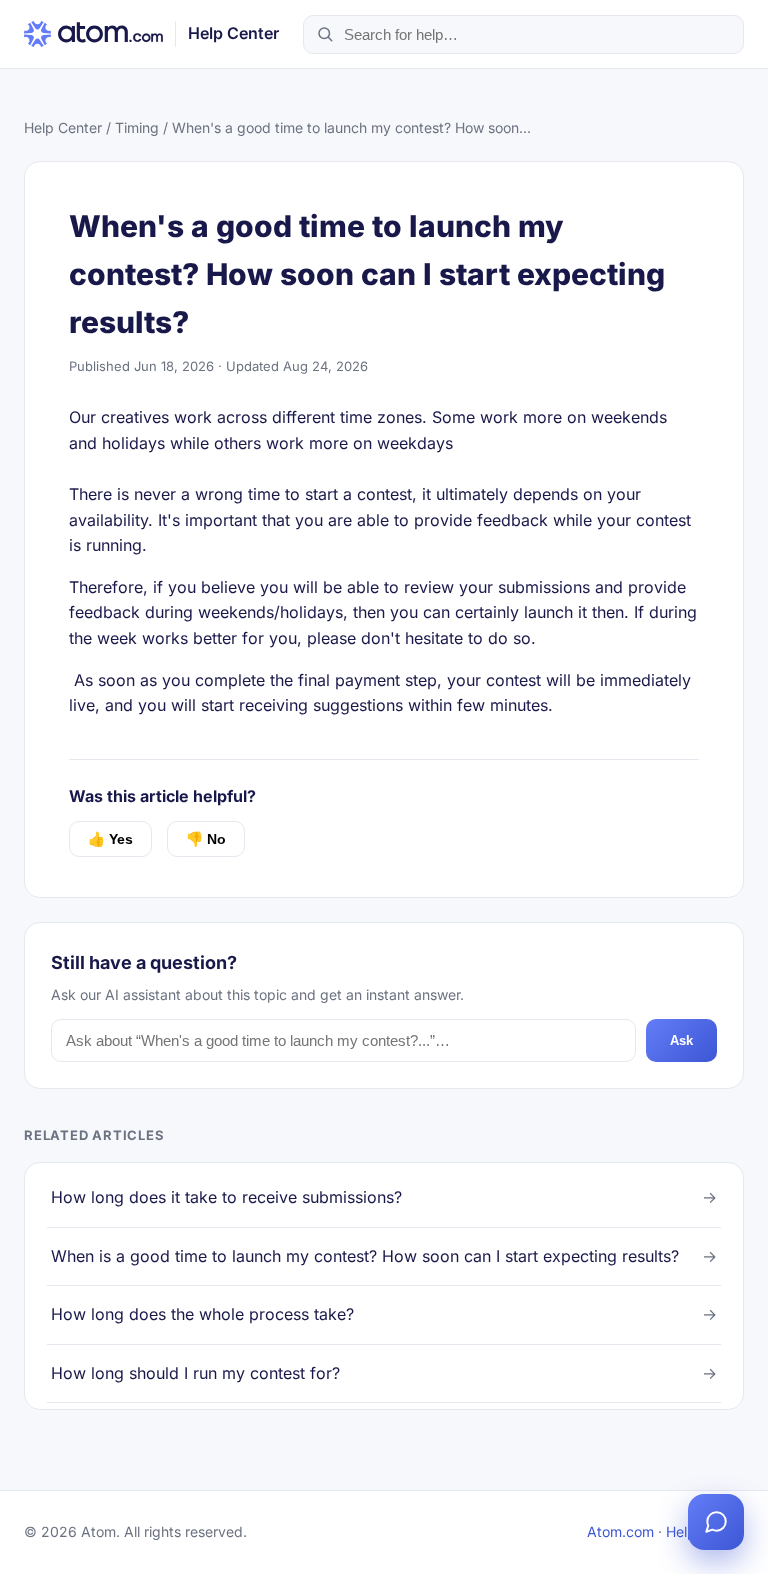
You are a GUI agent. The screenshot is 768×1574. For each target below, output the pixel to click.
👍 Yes (110, 839)
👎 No (206, 839)
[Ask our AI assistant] (716, 1522)
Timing (137, 127)
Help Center (63, 127)
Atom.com (620, 1531)
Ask (681, 1040)
